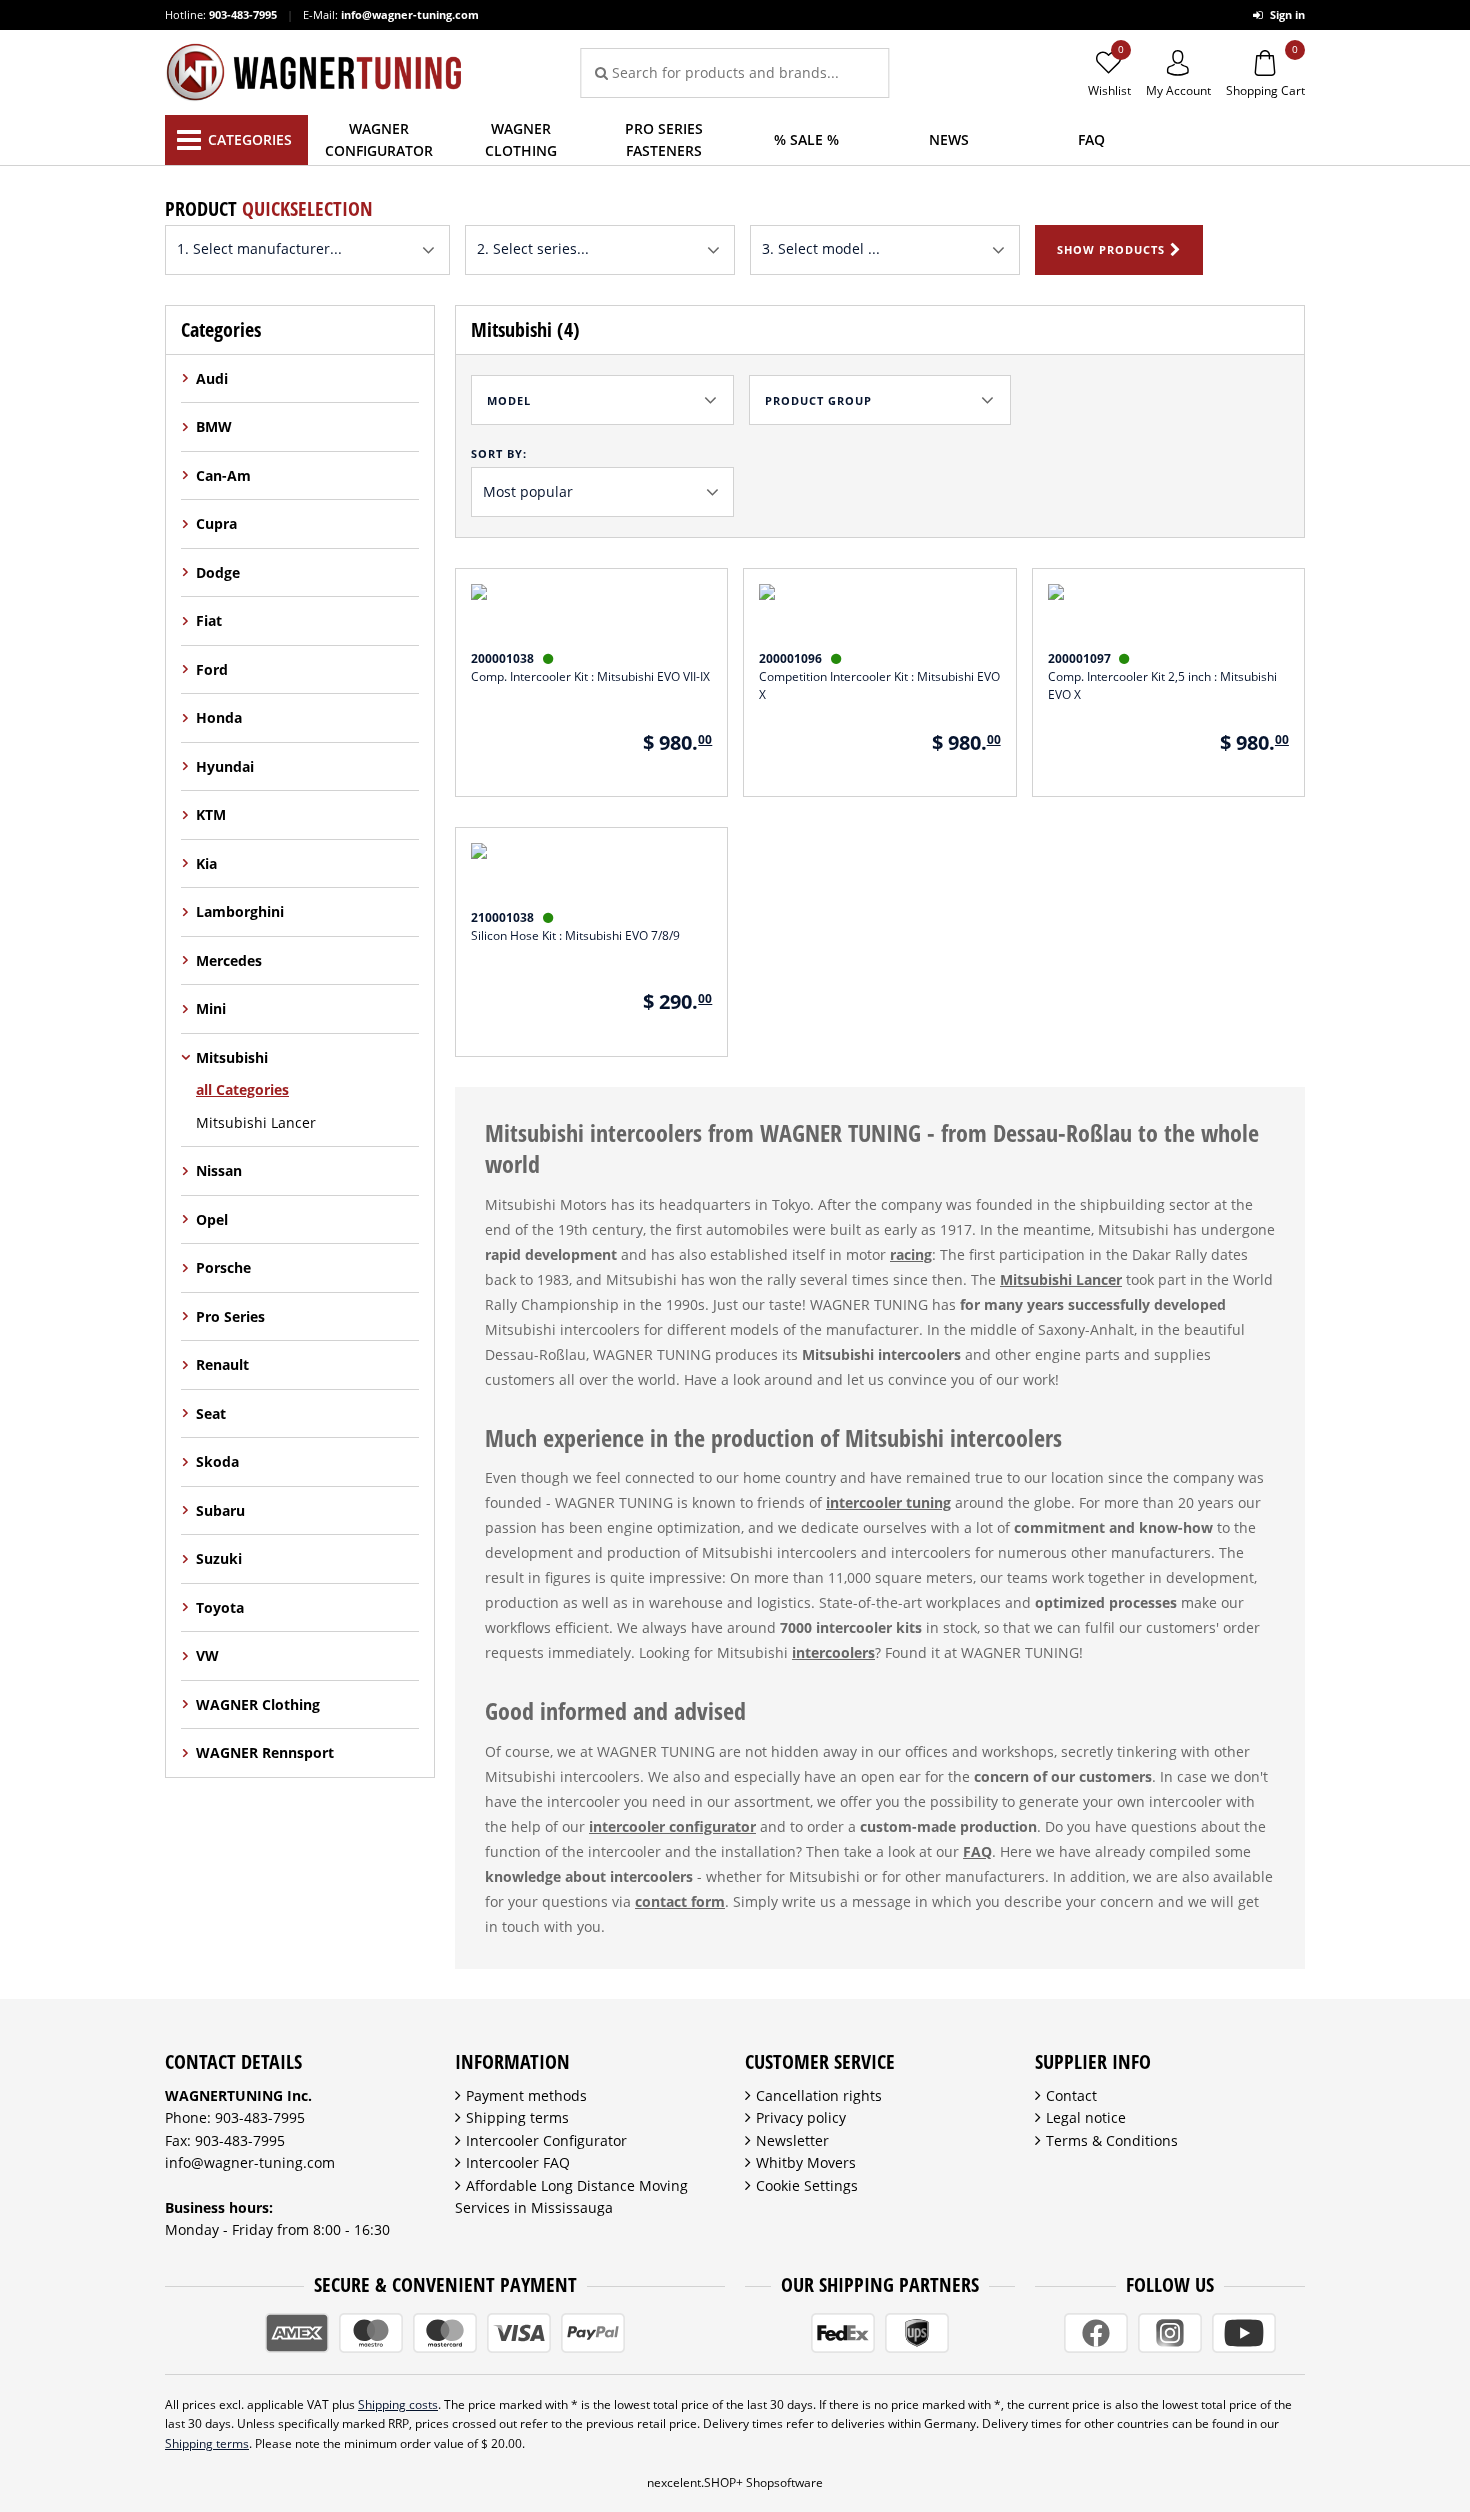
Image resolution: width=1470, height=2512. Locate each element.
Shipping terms (517, 2117)
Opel (212, 1219)
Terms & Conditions (1112, 2140)
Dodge (218, 572)
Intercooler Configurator (546, 2140)
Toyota (220, 1607)
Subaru (220, 1510)
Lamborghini (240, 911)
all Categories (242, 1089)
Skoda (217, 1461)
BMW (214, 426)
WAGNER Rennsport (265, 1752)
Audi (212, 378)
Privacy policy (801, 2117)
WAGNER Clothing (258, 1704)
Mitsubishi (232, 1057)
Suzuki (219, 1558)
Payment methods (526, 2095)
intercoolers (833, 1652)
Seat (211, 1413)
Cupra (216, 523)
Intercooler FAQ (518, 2162)
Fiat (209, 620)
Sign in (1286, 14)
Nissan (219, 1170)
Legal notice (1086, 2117)
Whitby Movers (806, 2162)
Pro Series (230, 1316)
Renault (222, 1364)
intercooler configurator (672, 1826)
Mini (211, 1008)
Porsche (223, 1267)
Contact (1071, 2095)
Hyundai (225, 766)
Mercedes (229, 960)
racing (911, 1254)
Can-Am (223, 475)
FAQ (977, 1851)
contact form (680, 1901)
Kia (206, 863)
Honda (219, 717)
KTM (211, 814)
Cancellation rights (819, 2095)
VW (207, 1655)
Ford (212, 669)
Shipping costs (398, 2404)
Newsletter (792, 2140)
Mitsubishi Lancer (256, 1122)
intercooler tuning (888, 1502)
